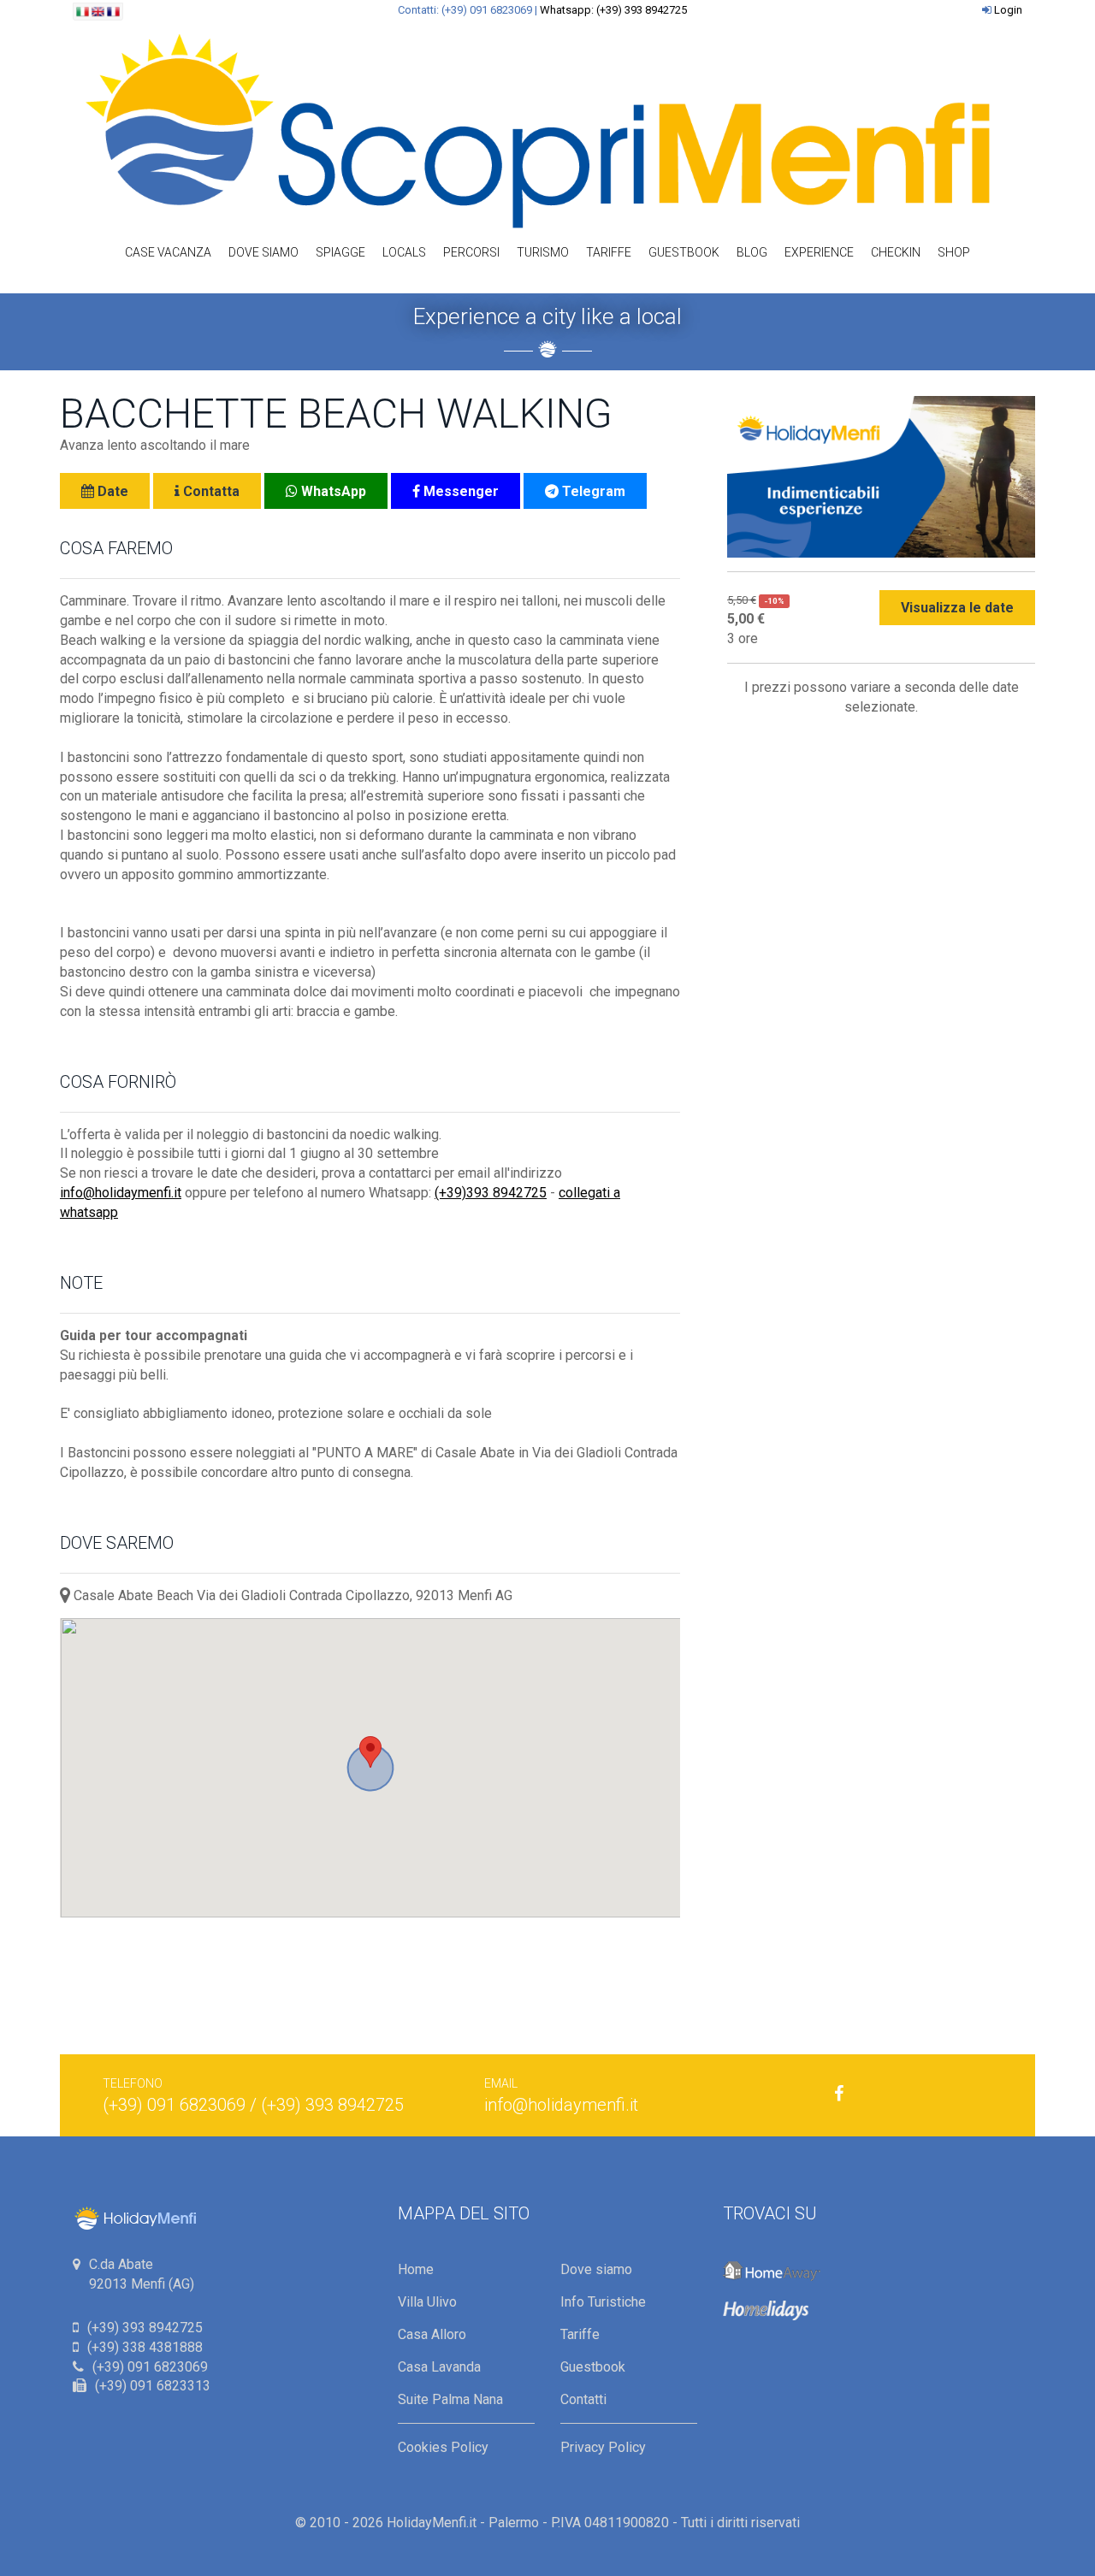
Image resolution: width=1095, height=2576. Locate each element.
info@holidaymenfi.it (121, 1193)
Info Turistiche (603, 2302)
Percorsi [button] (471, 252)
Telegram (592, 491)
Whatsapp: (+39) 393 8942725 (613, 10)
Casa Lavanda (439, 2367)
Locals (404, 252)
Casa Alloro (432, 2334)
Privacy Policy (603, 2447)
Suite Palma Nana (450, 2399)
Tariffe (609, 252)
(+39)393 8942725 (491, 1193)
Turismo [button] (543, 252)
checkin (896, 252)
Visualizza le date (957, 608)
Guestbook (684, 252)
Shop (954, 252)
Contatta (210, 491)
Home (416, 2269)
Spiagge (340, 252)
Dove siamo (263, 252)
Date (111, 491)
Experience (819, 252)
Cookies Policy (443, 2447)
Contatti (583, 2399)
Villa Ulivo (427, 2302)
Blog (752, 252)
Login (1008, 10)
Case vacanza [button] (168, 252)
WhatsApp (332, 491)
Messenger (459, 491)
